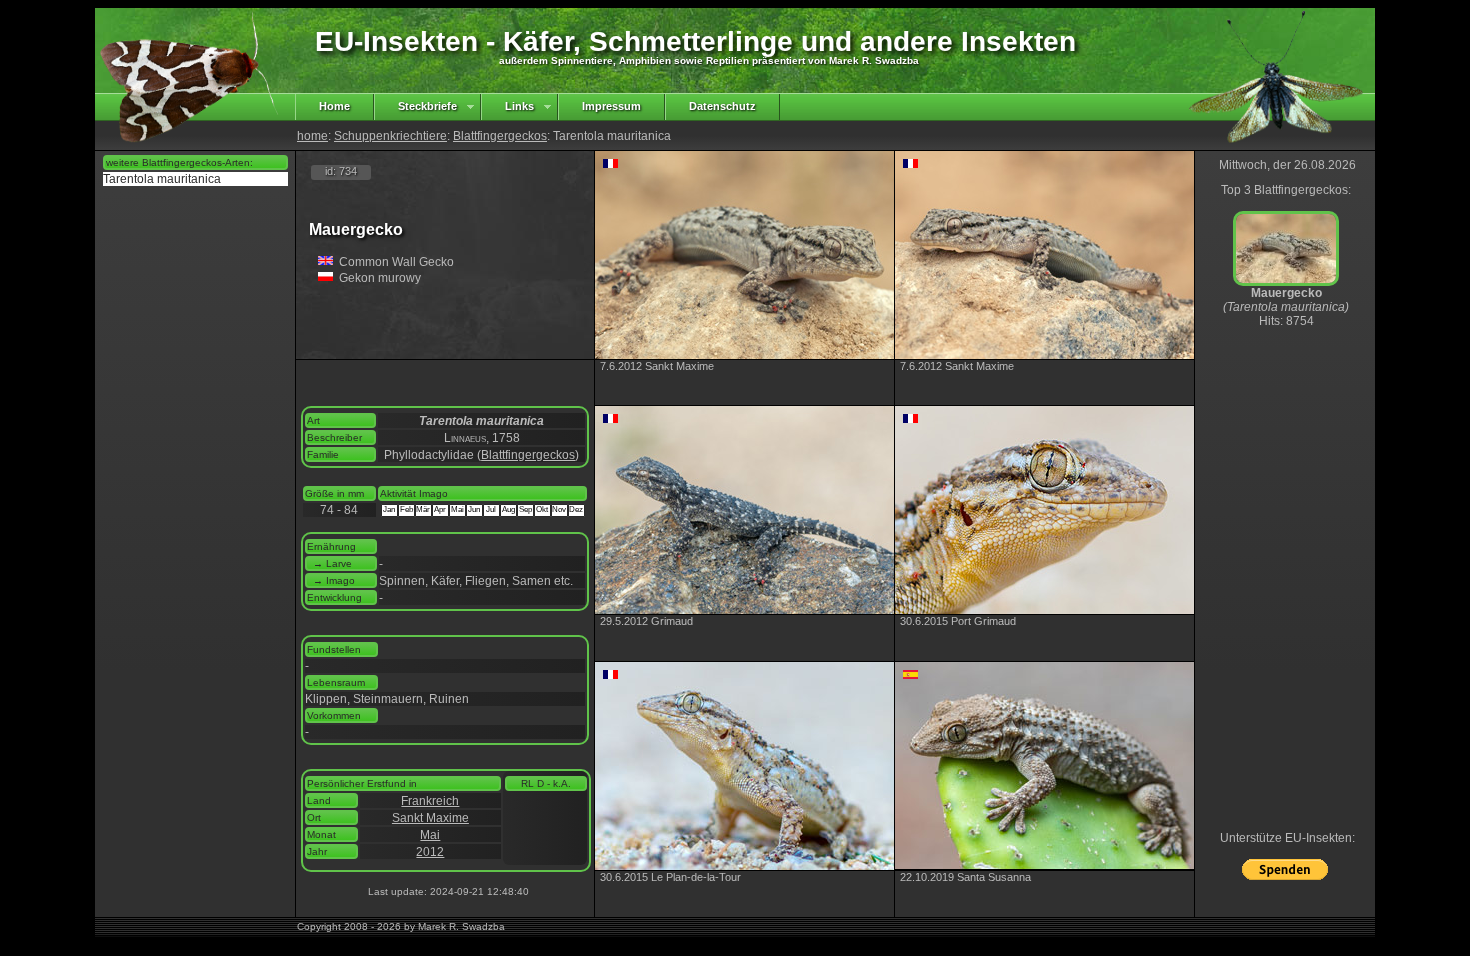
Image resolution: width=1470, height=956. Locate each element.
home (312, 136)
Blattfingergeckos (500, 136)
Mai (430, 835)
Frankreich (430, 801)
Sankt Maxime (430, 818)
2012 (430, 852)
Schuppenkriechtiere (390, 136)
